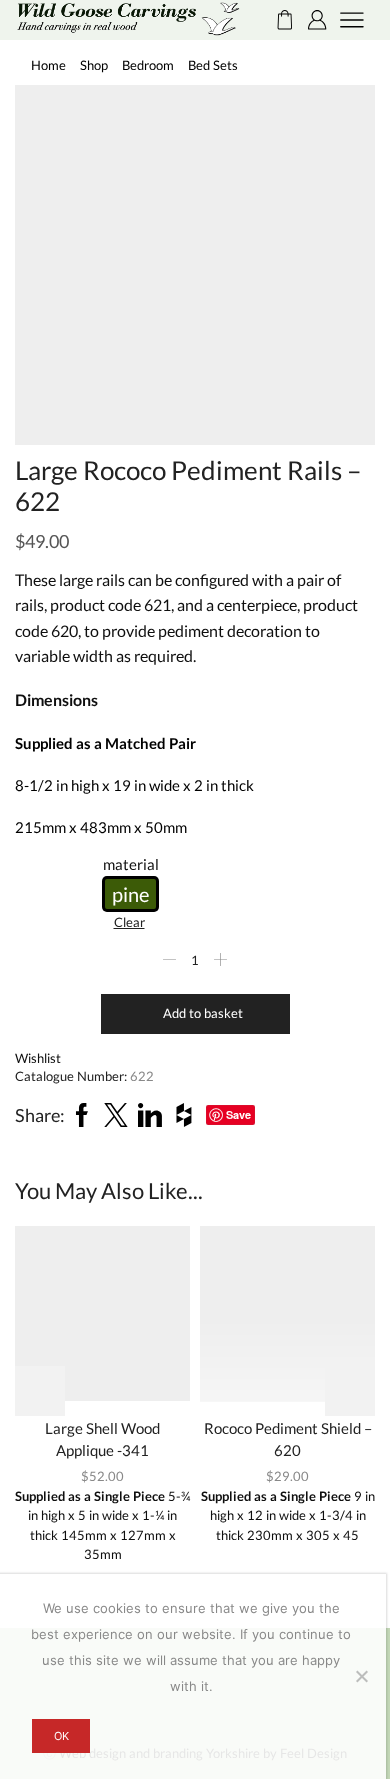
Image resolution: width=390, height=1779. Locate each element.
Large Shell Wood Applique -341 (102, 1439)
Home (48, 65)
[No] (361, 1676)
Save (238, 1114)
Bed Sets (213, 65)
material (131, 864)
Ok (61, 1736)
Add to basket (203, 1013)
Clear (129, 922)
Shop (94, 65)
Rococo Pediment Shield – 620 (288, 1439)
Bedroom (148, 65)
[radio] (130, 894)
